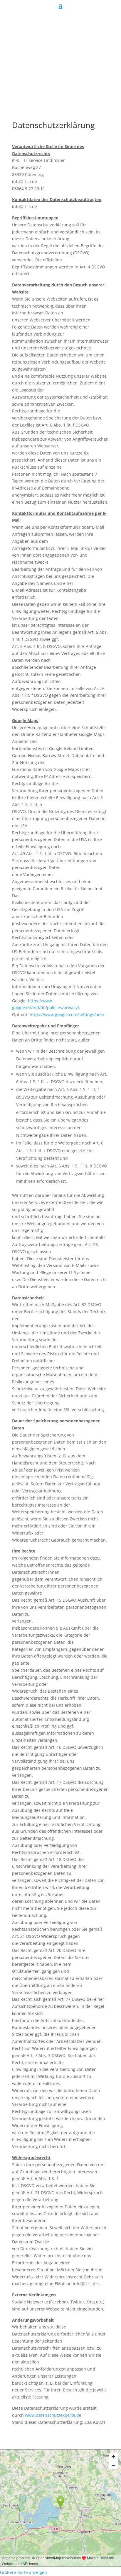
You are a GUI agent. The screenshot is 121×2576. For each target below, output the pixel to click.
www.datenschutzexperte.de (53, 2415)
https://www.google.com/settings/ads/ (67, 1015)
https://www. (41, 1001)
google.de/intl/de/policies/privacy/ (46, 1007)
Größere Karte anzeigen (23, 2572)
